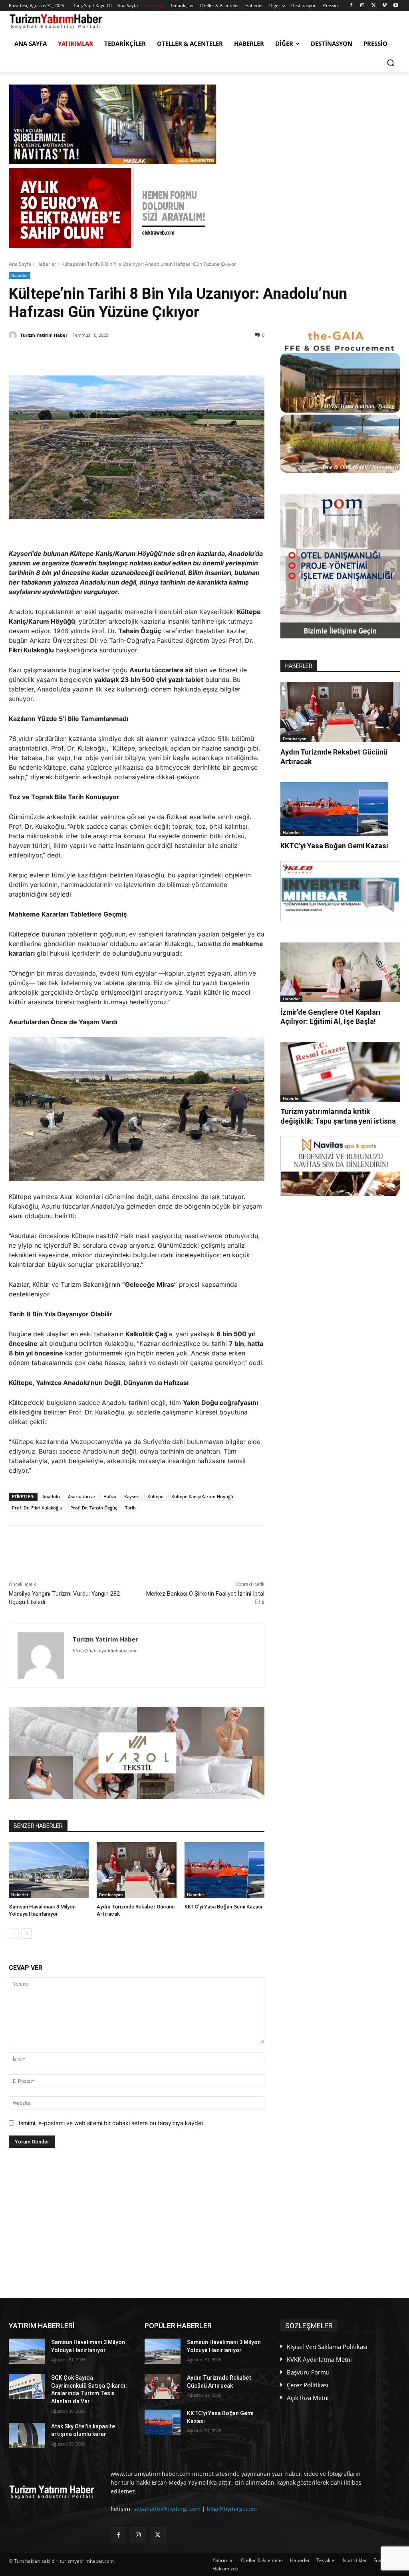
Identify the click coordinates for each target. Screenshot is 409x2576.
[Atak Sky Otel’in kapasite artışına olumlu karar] (27, 2435)
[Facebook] (351, 6)
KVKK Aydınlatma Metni (319, 2359)
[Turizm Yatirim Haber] (14, 335)
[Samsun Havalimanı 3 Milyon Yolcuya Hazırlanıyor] (49, 1870)
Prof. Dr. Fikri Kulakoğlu (37, 1508)
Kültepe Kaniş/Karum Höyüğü (202, 1496)
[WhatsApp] (120, 356)
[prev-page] (14, 1934)
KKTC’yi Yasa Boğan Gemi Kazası (223, 1907)
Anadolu (51, 1496)
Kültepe (155, 1496)
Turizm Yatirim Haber (44, 335)
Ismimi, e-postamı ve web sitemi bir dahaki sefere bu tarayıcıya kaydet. (112, 2123)
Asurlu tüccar (82, 1496)
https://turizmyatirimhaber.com (105, 1651)
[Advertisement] (137, 2223)
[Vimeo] (384, 6)
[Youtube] (396, 6)
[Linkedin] (102, 356)
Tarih (130, 1508)
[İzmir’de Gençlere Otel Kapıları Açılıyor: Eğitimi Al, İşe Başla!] (340, 972)
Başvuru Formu (308, 2372)
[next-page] (27, 1934)
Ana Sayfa (20, 264)
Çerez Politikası (308, 2385)
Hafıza (110, 1496)
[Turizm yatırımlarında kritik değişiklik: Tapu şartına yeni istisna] (340, 1072)
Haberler (46, 264)
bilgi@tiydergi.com (232, 2509)
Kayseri (132, 1496)
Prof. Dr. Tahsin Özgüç (94, 1508)
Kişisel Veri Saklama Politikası (327, 2347)
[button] (391, 63)
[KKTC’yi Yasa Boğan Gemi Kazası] (224, 1870)
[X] (374, 6)
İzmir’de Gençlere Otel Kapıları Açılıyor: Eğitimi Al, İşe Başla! (331, 1017)
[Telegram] (139, 356)
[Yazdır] (157, 356)
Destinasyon (111, 1894)
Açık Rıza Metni (308, 2398)
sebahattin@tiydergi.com (167, 2509)
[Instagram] (362, 6)
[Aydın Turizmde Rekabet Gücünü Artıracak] (137, 1870)
